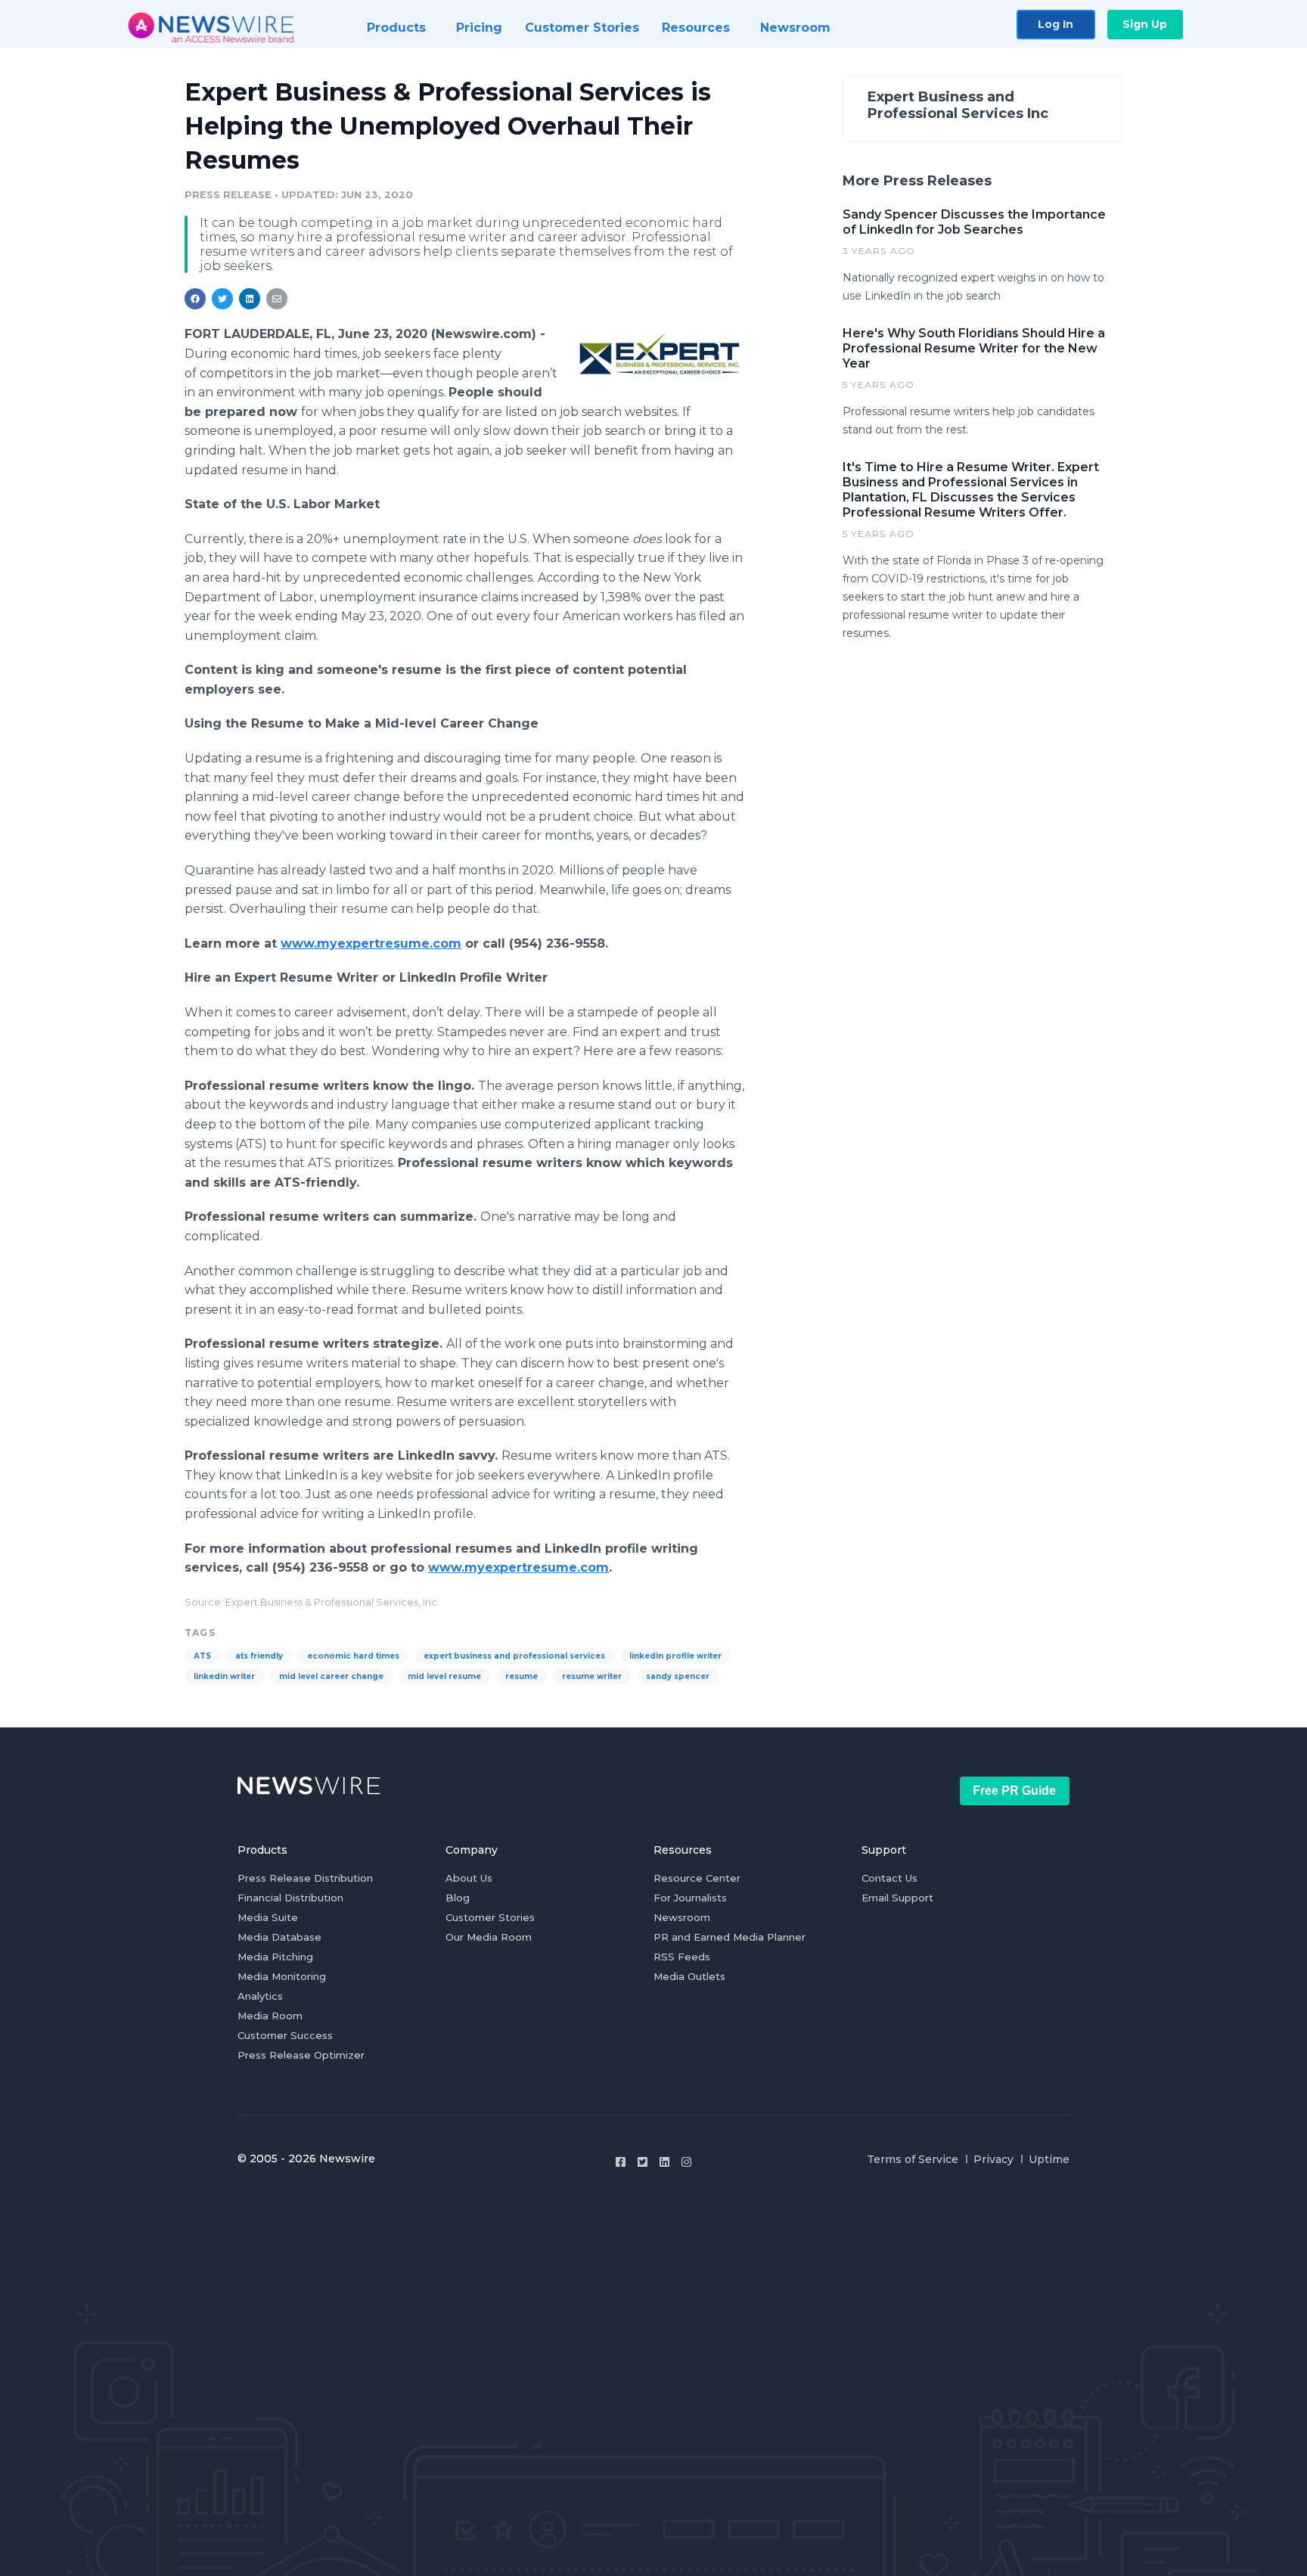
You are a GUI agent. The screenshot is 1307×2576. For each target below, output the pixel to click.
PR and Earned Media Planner (730, 1937)
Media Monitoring (282, 1976)
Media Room (270, 2016)
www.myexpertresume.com (371, 943)
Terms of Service (913, 2159)
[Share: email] (277, 299)
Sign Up (1145, 24)
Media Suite (268, 1917)
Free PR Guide (1014, 1791)
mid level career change (331, 1676)
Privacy (993, 2159)
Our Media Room (489, 1937)
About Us (469, 1878)
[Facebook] (621, 2162)
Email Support (897, 1898)
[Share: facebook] (195, 299)
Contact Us (889, 1878)
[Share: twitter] (222, 299)
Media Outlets (689, 1976)
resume (522, 1676)
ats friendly (259, 1656)
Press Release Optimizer (301, 2055)
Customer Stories (490, 1917)
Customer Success (285, 2035)
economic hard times (353, 1656)
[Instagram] (686, 2162)
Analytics (260, 1996)
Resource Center (697, 1878)
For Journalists (690, 1898)
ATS (202, 1656)
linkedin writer (224, 1676)
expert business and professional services (514, 1656)
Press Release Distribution (305, 1878)
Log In (1056, 24)
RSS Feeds (682, 1957)
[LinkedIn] (664, 2162)
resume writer (592, 1676)
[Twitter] (643, 2162)
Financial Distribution (290, 1898)
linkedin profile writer (675, 1656)
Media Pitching (275, 1957)
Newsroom (682, 1917)
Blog (458, 1898)
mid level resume (444, 1676)
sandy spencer (678, 1676)
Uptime (1049, 2159)
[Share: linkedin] (250, 299)
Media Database (279, 1937)
